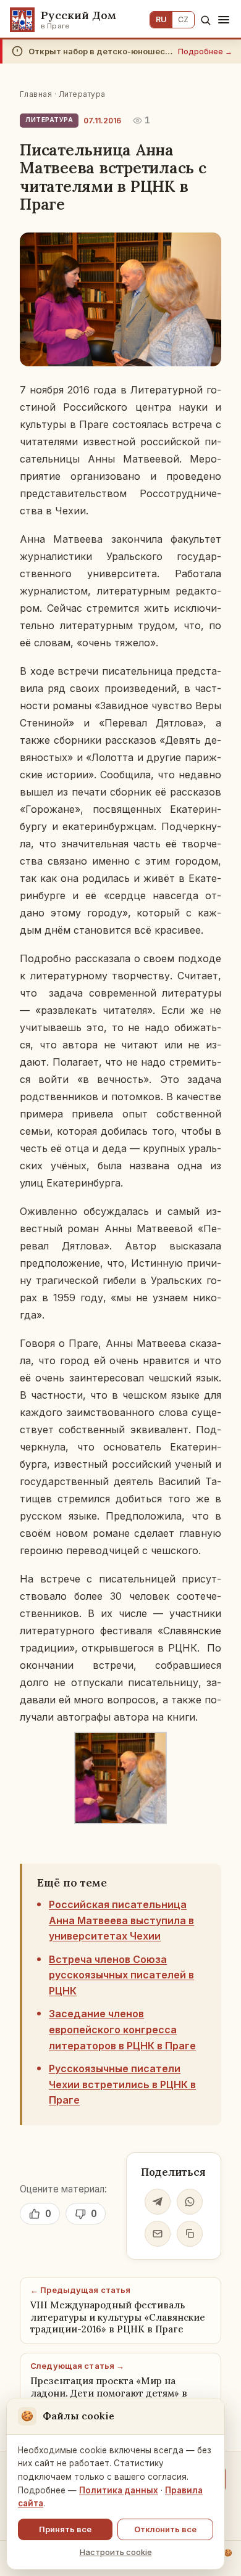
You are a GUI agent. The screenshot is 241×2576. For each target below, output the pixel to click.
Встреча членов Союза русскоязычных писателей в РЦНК (121, 1975)
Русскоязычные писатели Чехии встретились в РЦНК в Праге (122, 2084)
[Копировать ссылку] (190, 2234)
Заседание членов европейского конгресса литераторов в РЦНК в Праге (122, 2029)
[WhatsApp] (190, 2202)
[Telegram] (158, 2202)
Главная (36, 94)
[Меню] (224, 20)
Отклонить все (165, 2529)
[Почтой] (158, 2234)
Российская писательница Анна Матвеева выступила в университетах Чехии (121, 1920)
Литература (82, 94)
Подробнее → (205, 51)
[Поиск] (205, 20)
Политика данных (119, 2490)
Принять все (65, 2529)
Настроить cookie (116, 2552)
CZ (183, 19)
